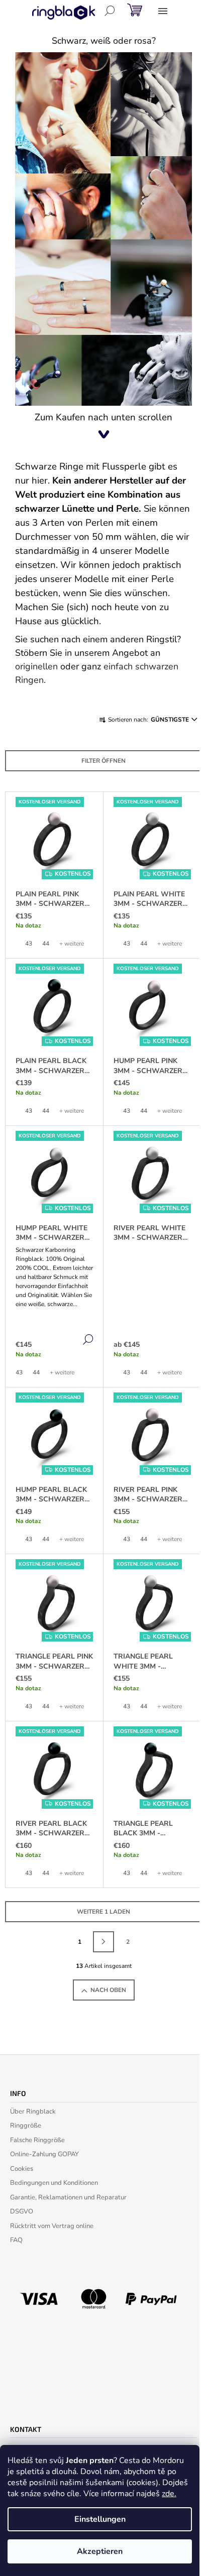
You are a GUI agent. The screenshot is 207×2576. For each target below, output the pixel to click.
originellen (36, 666)
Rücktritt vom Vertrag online (52, 2226)
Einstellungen (100, 2519)
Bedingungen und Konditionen (54, 2183)
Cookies (22, 2169)
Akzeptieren (100, 2551)
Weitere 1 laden (103, 1912)
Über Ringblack (33, 2112)
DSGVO (22, 2211)
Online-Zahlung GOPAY (44, 2154)
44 (46, 944)
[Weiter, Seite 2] (103, 1942)
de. (171, 2494)
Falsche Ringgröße (37, 2140)
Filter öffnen (103, 761)
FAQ (16, 2240)
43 (29, 944)
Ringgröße (26, 2126)
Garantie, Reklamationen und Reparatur (68, 2197)
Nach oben (108, 1990)
